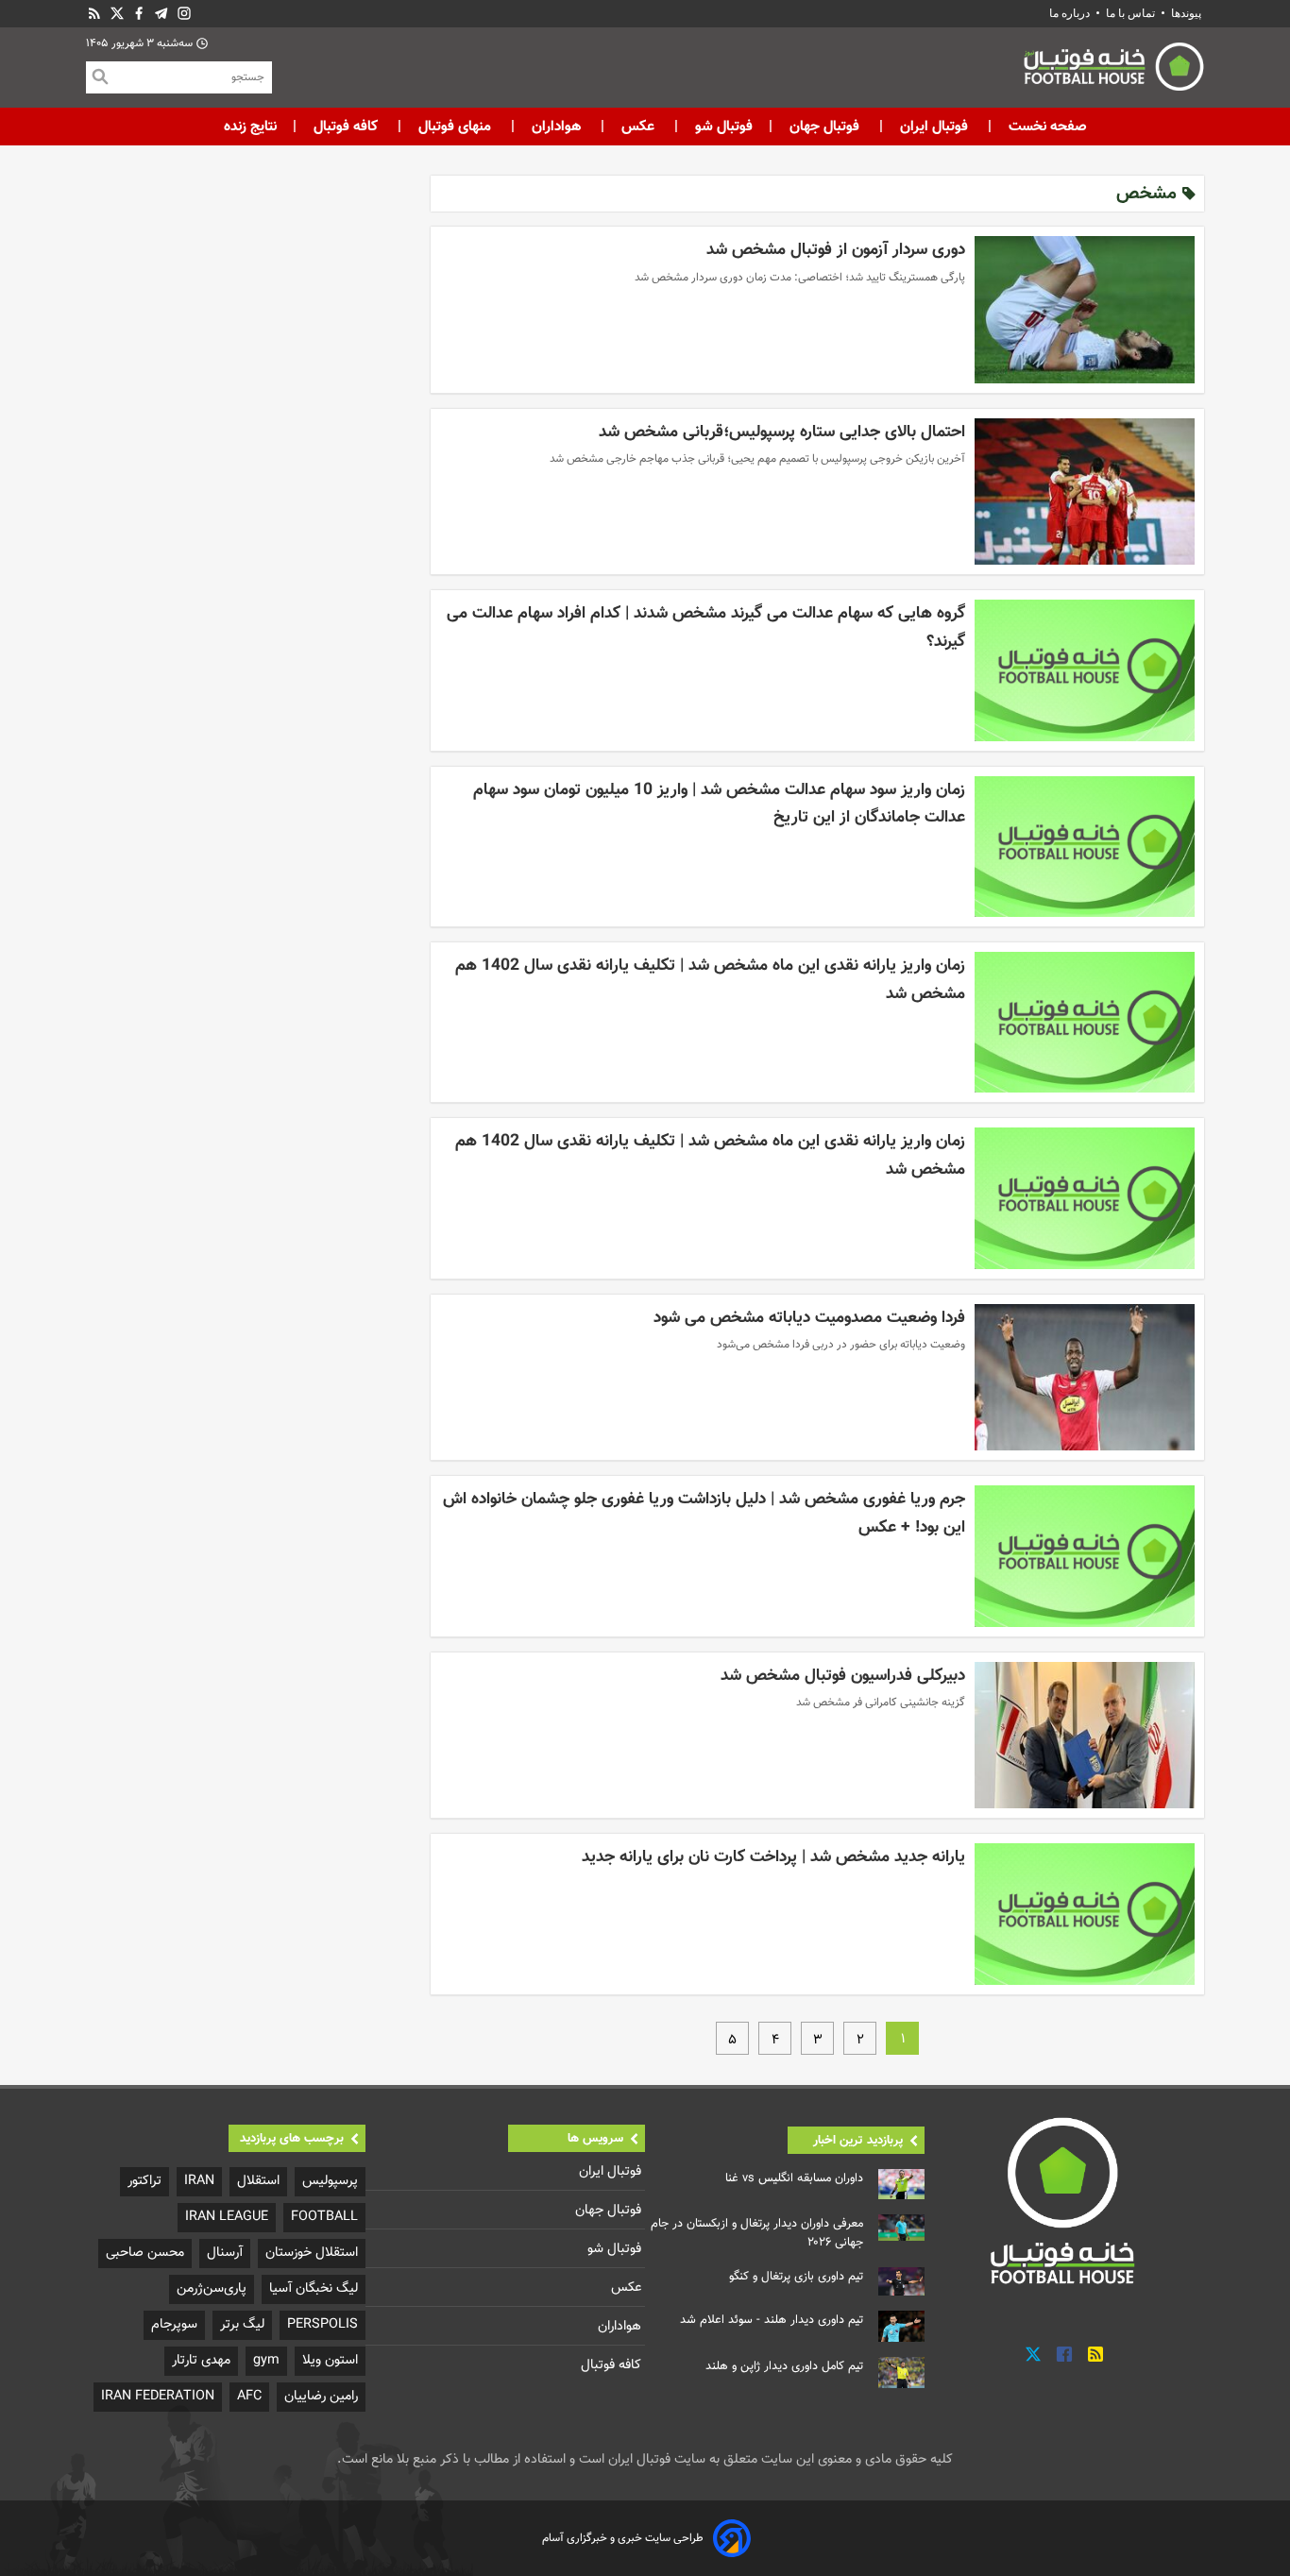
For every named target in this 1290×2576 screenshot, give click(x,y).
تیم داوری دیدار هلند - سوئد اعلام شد (772, 2320)
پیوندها (1186, 13)
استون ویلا (330, 2360)
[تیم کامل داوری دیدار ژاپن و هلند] (901, 2373)
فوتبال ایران (934, 127)
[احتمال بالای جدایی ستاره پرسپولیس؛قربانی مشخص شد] (1085, 492)
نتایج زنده (250, 127)
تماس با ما (1130, 13)
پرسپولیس (330, 2181)
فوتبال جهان (824, 127)
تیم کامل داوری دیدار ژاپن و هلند (784, 2366)
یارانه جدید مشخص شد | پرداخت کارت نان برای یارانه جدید (773, 1857)
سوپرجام (174, 2324)
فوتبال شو (722, 127)
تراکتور (144, 2181)
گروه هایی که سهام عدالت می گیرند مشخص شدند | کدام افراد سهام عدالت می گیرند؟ (706, 627)
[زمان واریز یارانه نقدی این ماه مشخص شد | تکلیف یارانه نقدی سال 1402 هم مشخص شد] (1085, 1022)
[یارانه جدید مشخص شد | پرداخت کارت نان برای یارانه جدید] (1085, 1914)
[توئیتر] (117, 14)
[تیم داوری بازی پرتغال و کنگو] (901, 2281)
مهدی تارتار (201, 2360)
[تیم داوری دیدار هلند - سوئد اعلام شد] (901, 2326)
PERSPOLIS (322, 2324)
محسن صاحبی (145, 2253)
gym (266, 2360)
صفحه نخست (1046, 127)
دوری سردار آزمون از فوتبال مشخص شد (836, 250)
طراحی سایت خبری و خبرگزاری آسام (623, 2538)
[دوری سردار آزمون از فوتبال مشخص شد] (1085, 310)
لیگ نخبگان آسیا (314, 2288)
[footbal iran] (1009, 71)
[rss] (94, 14)
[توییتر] (1033, 2355)
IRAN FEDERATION (158, 2396)
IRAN (199, 2181)
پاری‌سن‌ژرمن (212, 2288)
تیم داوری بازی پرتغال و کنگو (796, 2277)
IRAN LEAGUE (227, 2217)
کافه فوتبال (346, 127)
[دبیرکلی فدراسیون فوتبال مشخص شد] (1085, 1736)
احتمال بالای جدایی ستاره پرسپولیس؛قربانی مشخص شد (782, 432)
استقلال (258, 2181)
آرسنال (225, 2253)
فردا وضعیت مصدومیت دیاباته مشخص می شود (809, 1318)
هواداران (556, 127)
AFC (249, 2396)
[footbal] (1065, 2200)
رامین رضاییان (321, 2396)
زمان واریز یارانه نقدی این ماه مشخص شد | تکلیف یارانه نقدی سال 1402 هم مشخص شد (710, 980)
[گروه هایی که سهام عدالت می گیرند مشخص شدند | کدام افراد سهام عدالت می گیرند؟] (1085, 670)
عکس (638, 127)
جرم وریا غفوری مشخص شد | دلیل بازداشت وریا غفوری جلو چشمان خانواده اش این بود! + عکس (704, 1513)
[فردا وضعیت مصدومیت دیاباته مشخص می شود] (1085, 1378)
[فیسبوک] (139, 14)
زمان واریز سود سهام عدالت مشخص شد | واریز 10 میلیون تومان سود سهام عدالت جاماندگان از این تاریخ (719, 804)
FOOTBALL (324, 2217)
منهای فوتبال (455, 127)
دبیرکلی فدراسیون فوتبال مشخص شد (843, 1676)
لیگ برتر (242, 2324)
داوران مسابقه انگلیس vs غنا (794, 2178)
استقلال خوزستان (312, 2253)
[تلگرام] (161, 14)
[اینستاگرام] (184, 14)
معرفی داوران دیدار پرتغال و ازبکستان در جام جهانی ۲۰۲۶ (757, 2233)
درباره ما (1071, 13)
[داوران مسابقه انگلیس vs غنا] (901, 2185)
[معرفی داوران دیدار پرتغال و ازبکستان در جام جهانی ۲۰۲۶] (901, 2228)
